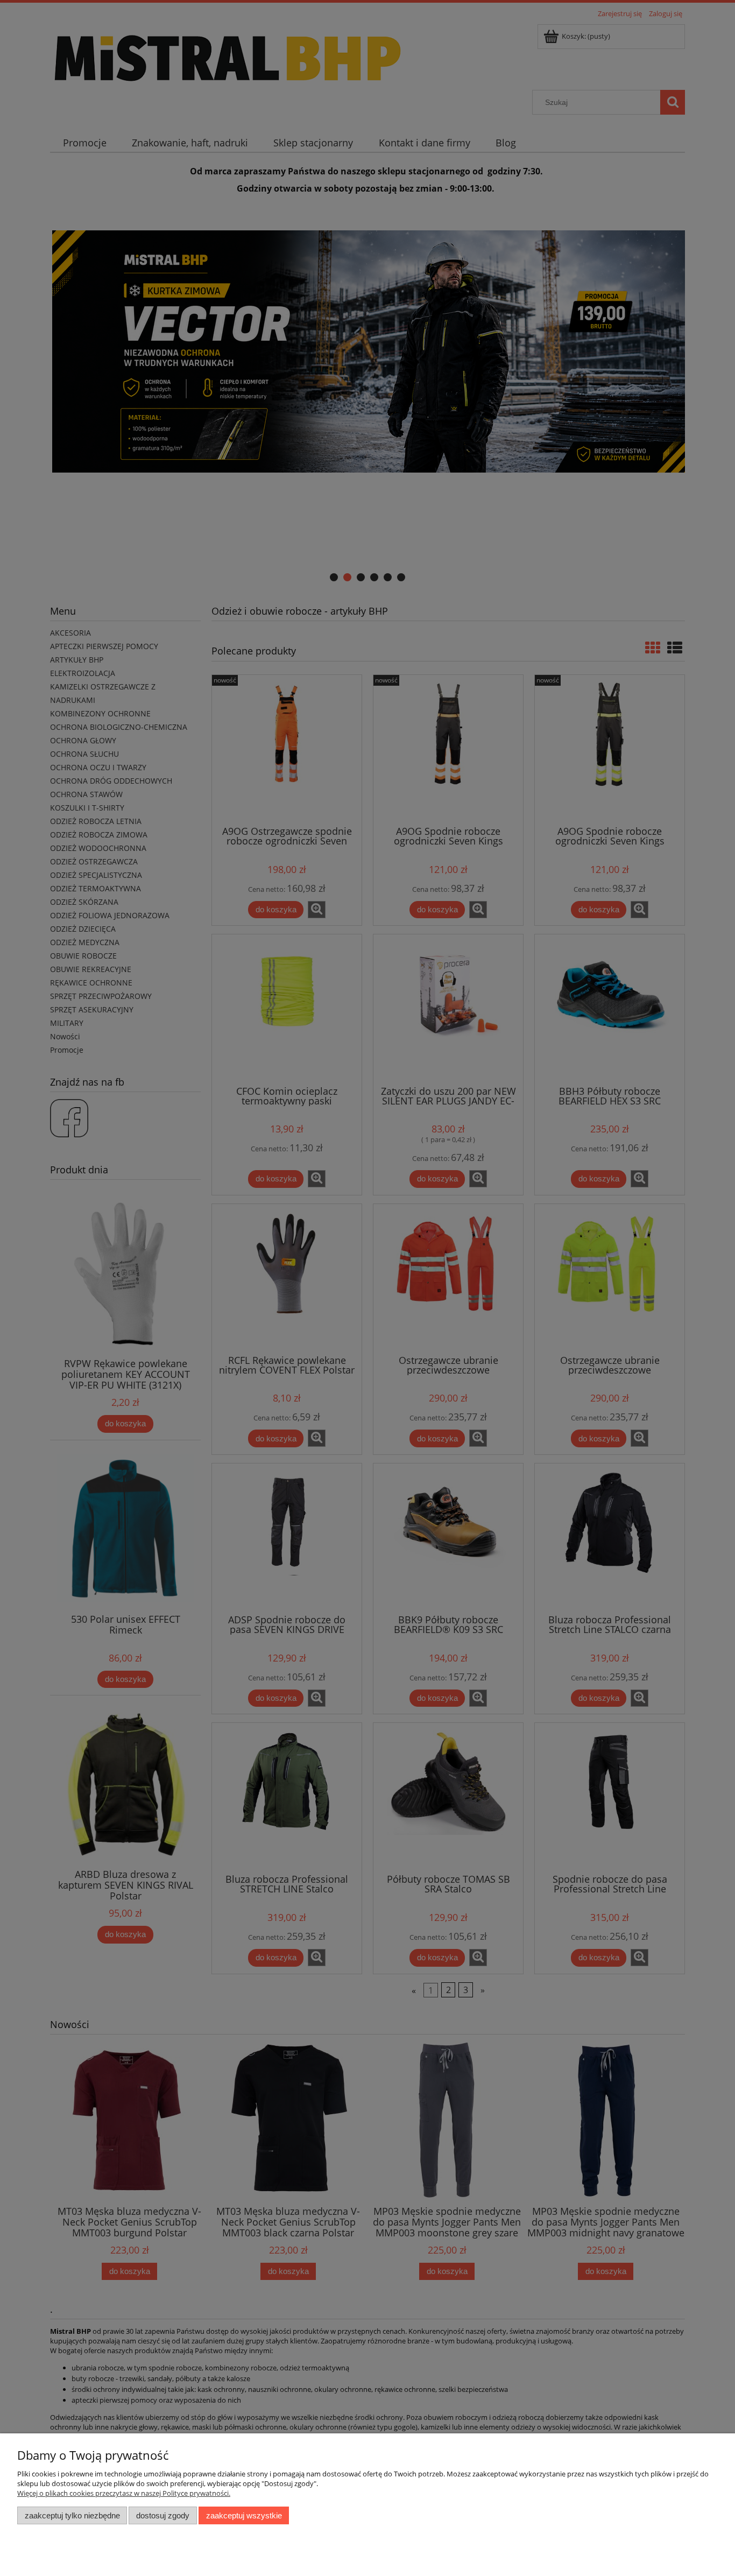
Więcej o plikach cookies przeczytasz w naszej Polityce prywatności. (124, 2493)
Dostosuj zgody (163, 2515)
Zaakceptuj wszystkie (244, 2515)
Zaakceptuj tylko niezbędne (72, 2515)
